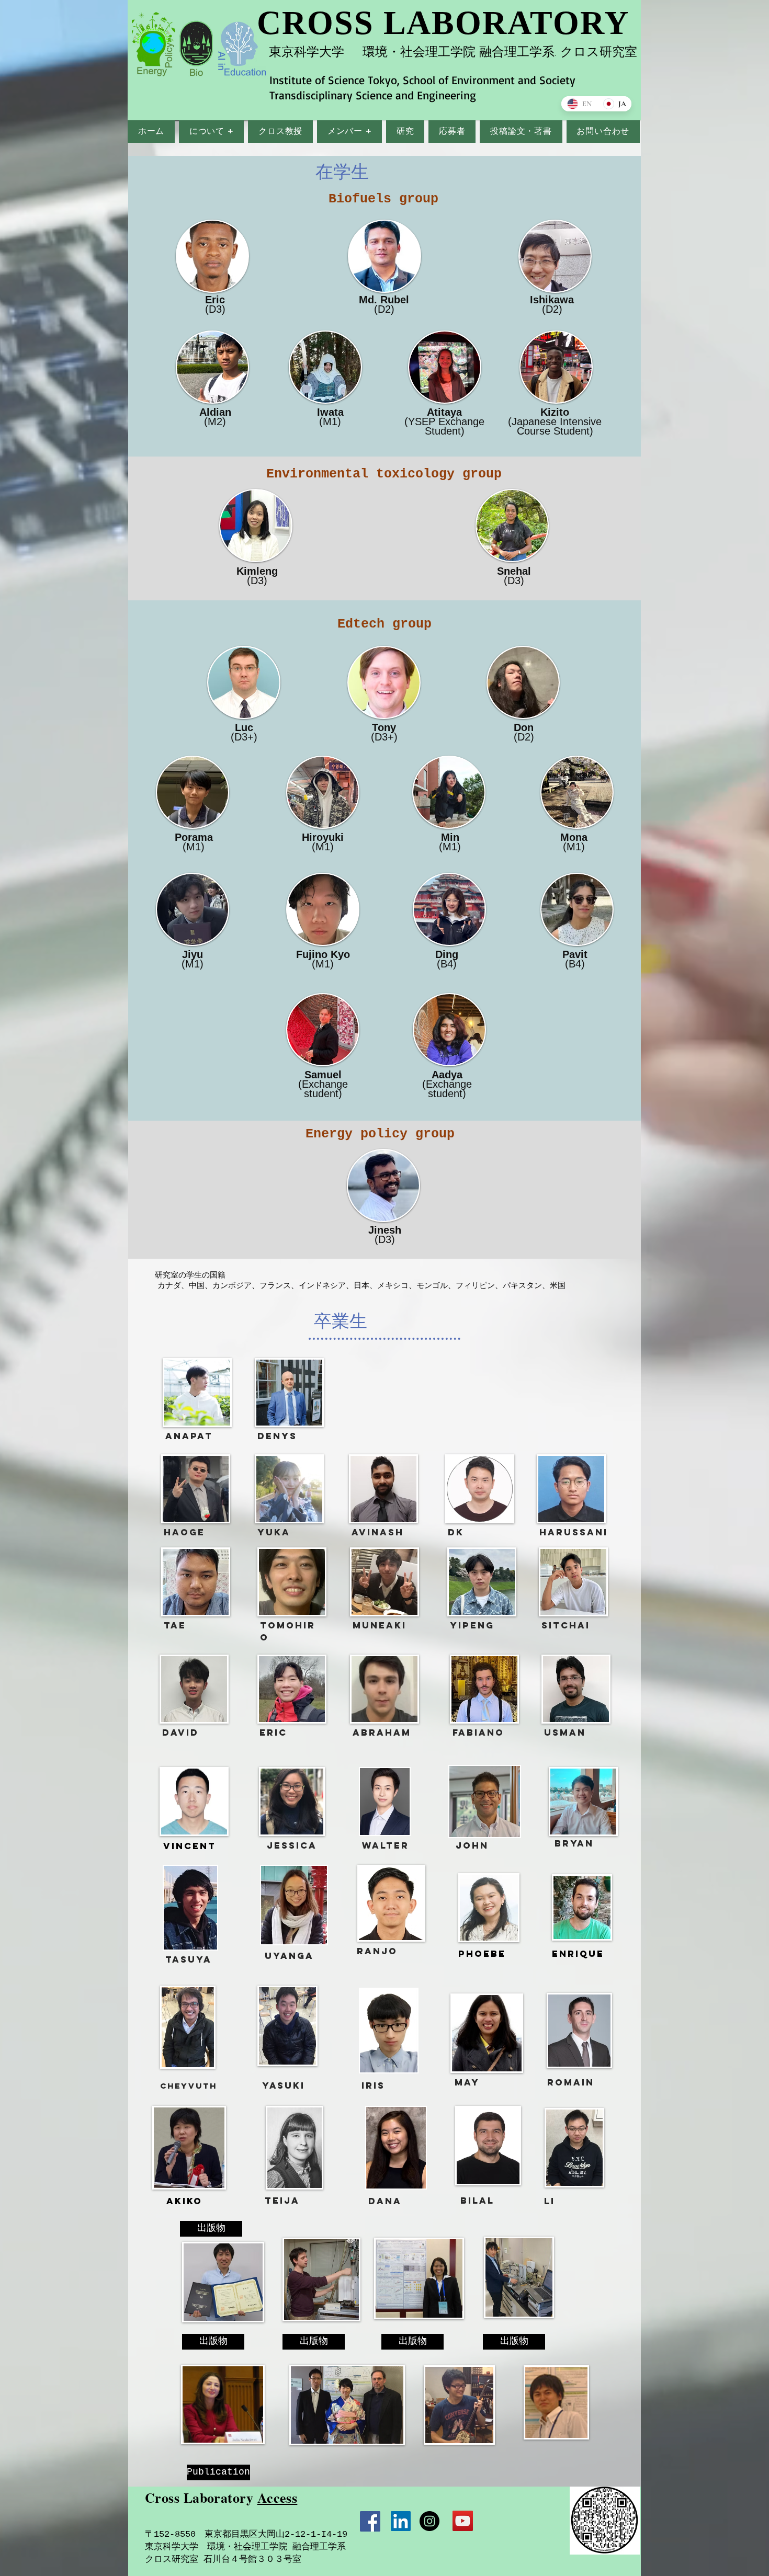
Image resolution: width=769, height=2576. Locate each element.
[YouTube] (463, 2521)
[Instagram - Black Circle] (429, 2521)
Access (278, 2498)
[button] (211, 132)
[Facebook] (370, 2521)
